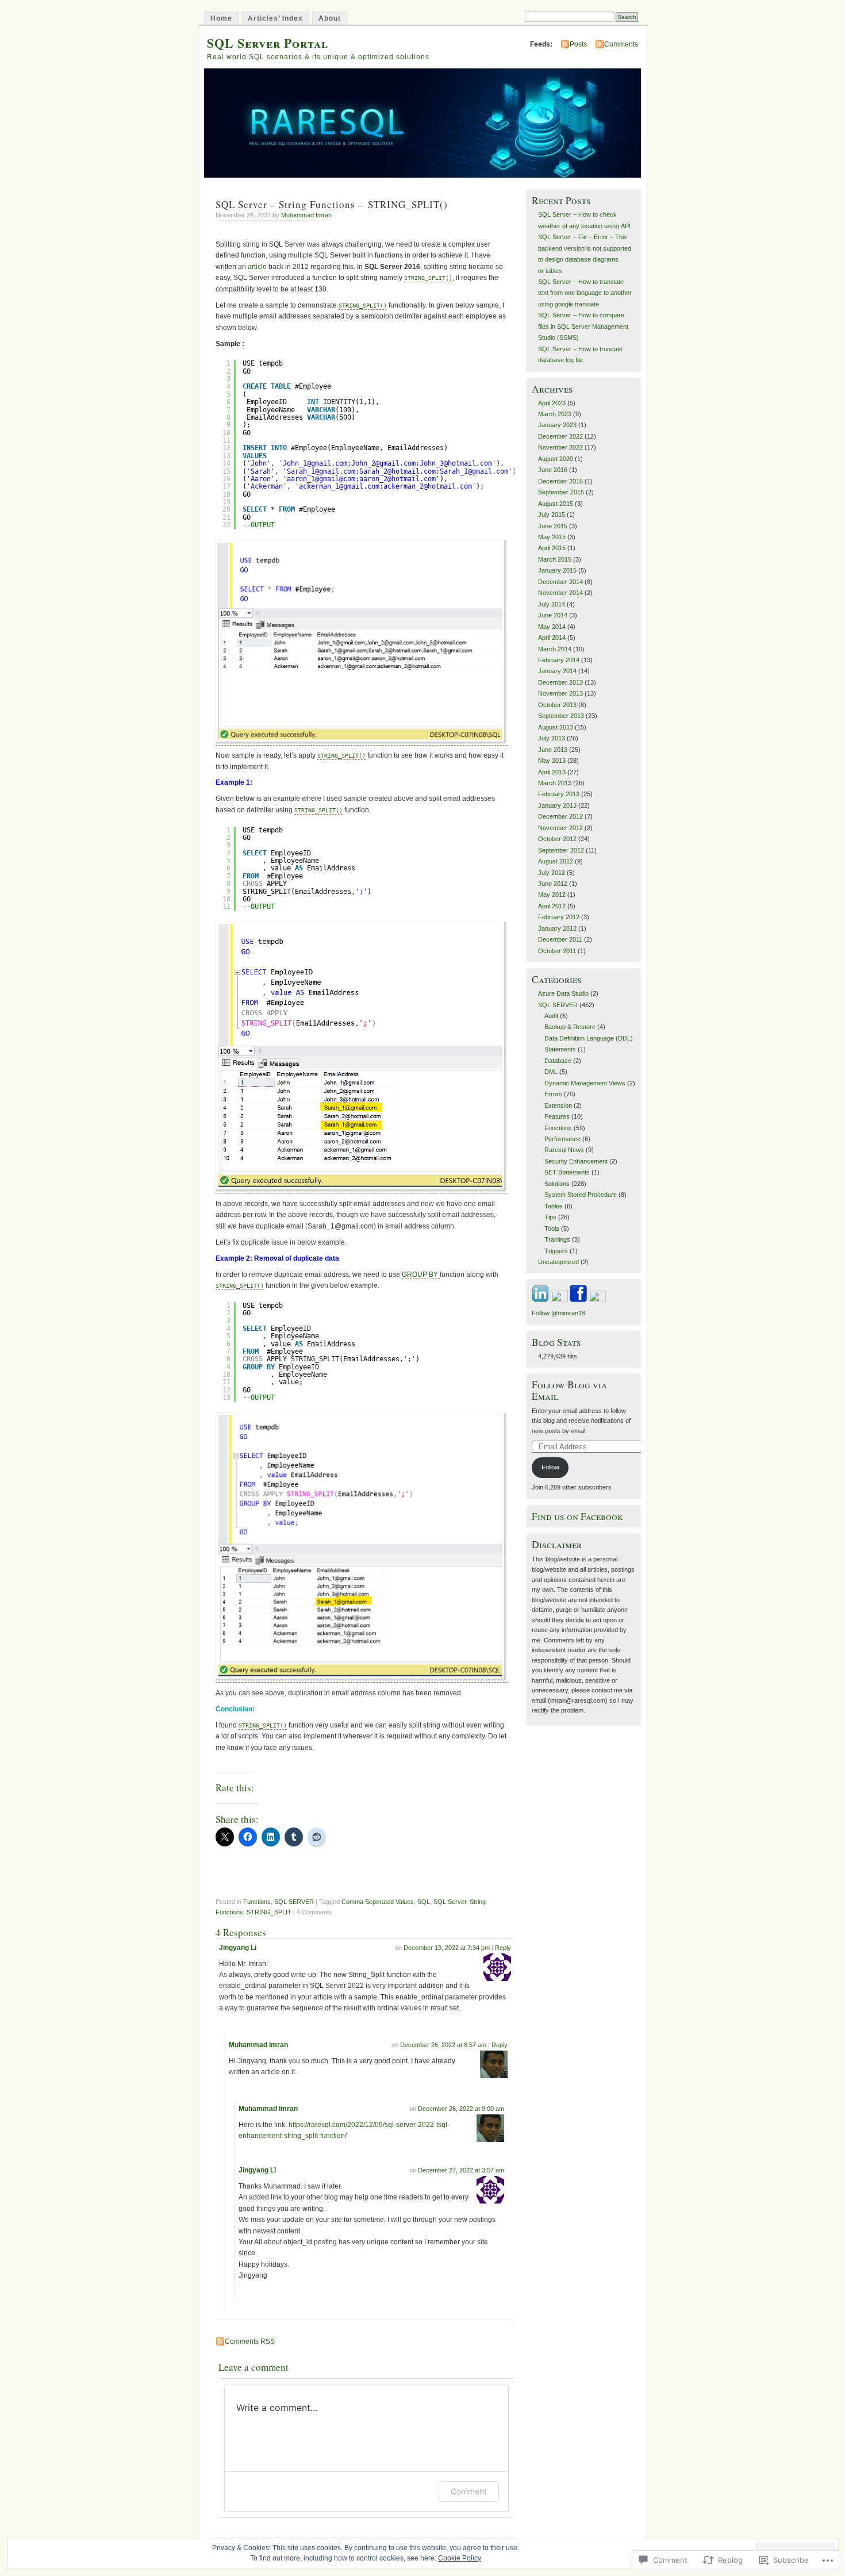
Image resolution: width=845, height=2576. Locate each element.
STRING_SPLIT (269, 1912)
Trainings (557, 1239)
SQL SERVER (294, 1902)
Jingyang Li (238, 1948)
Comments (621, 44)
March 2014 (555, 649)
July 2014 (552, 604)
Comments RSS (250, 2341)
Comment (469, 2491)
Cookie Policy (460, 2558)
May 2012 (552, 895)
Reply (503, 1948)
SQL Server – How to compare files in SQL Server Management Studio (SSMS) (583, 326)
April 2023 (552, 403)
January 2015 (557, 570)
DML (551, 1072)
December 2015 (560, 481)
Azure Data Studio (563, 993)
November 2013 (560, 693)
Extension (558, 1105)
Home (221, 18)
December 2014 (560, 582)
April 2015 (552, 548)
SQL (424, 1902)
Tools (552, 1229)
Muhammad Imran (306, 215)
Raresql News (564, 1150)
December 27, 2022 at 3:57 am (461, 2170)
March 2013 (555, 783)
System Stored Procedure (581, 1195)
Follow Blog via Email (569, 1390)
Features (557, 1116)
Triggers (556, 1251)
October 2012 (557, 839)
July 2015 (552, 515)
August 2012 (556, 861)
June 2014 (553, 615)
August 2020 (556, 459)
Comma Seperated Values (378, 1902)
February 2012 (559, 917)
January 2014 (557, 671)
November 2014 (560, 593)
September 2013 (561, 716)
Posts (578, 44)
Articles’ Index (275, 18)
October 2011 (557, 951)
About (330, 18)
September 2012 (561, 850)
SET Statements (567, 1172)
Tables (554, 1206)
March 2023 (555, 414)
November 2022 (560, 447)
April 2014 (552, 638)
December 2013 (560, 682)
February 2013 (559, 794)
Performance (562, 1139)
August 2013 (556, 727)
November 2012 (560, 828)
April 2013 (552, 772)
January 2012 (557, 928)
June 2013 (553, 750)
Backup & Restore (570, 1027)
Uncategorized (558, 1262)
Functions (257, 1902)
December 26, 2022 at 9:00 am (461, 2109)
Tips (550, 1217)
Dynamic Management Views (585, 1083)
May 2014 (552, 627)
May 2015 (552, 537)
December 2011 (560, 939)
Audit (551, 1016)
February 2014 (559, 660)
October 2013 (557, 705)
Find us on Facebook (577, 1516)
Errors (553, 1094)
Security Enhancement (576, 1161)
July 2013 (552, 738)
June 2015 (553, 526)
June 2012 (553, 884)
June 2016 (553, 470)
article (258, 267)
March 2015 (555, 559)
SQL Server (450, 1902)
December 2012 (560, 816)
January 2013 (557, 805)
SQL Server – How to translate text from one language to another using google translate (585, 293)
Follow (550, 1467)
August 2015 (556, 504)
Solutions (557, 1184)
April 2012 (552, 906)
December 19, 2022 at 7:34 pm (447, 1948)
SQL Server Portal (268, 43)
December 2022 (560, 436)
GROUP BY (421, 1274)
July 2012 (552, 873)
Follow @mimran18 (558, 1313)
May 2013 (552, 761)
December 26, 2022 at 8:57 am (443, 2045)
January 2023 (557, 425)
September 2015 (561, 492)
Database (558, 1061)
